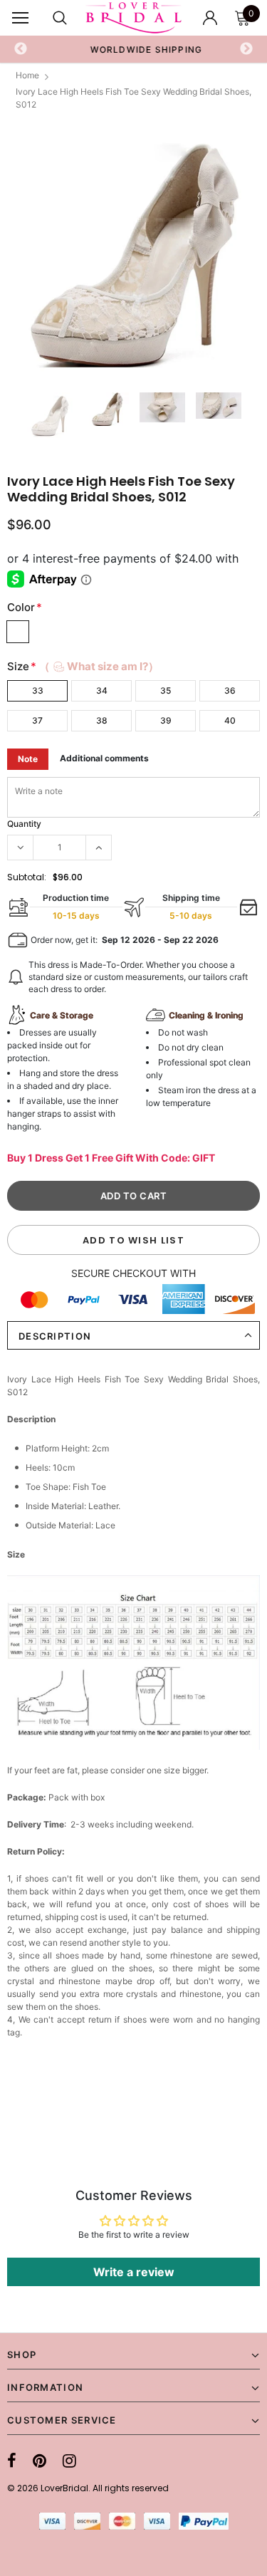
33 (38, 690)
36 (230, 690)
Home (27, 75)
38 (102, 720)
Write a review (134, 2272)
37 (37, 720)
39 (166, 720)
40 (230, 720)
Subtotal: (27, 877)
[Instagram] (69, 2461)
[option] (134, 49)
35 (166, 690)
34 (102, 690)
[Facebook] (12, 2461)
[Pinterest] (40, 2461)
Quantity (24, 824)
